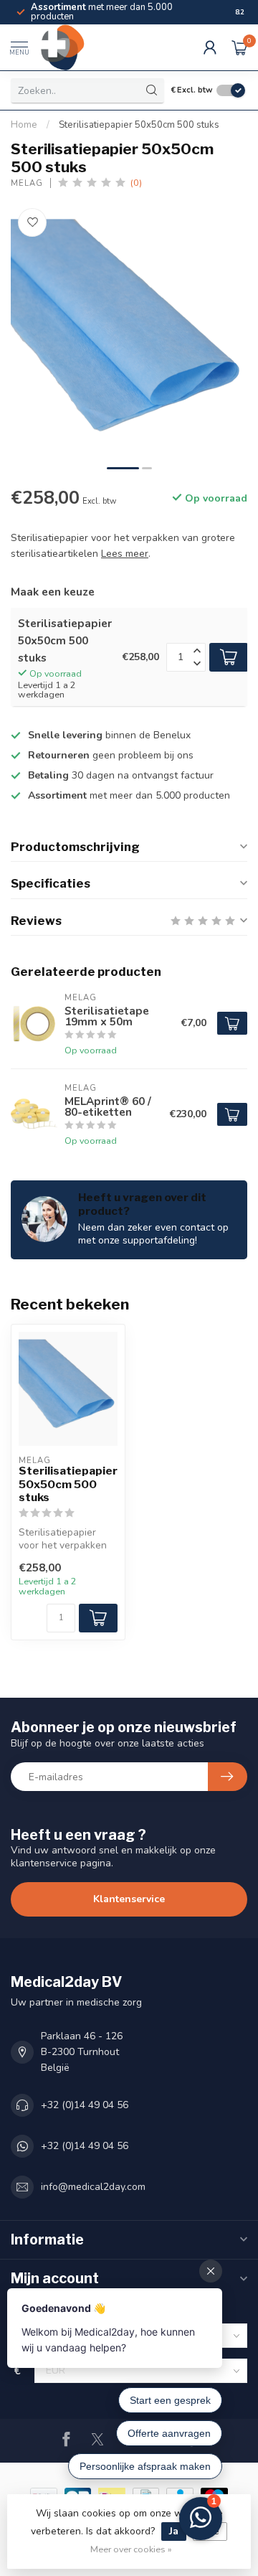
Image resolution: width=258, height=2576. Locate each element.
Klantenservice (129, 1899)
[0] (239, 47)
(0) (136, 183)
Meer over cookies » (131, 2549)
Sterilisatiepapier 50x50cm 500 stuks (139, 125)
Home (24, 125)
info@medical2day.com (93, 2187)
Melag (27, 183)
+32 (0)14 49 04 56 (85, 2105)
